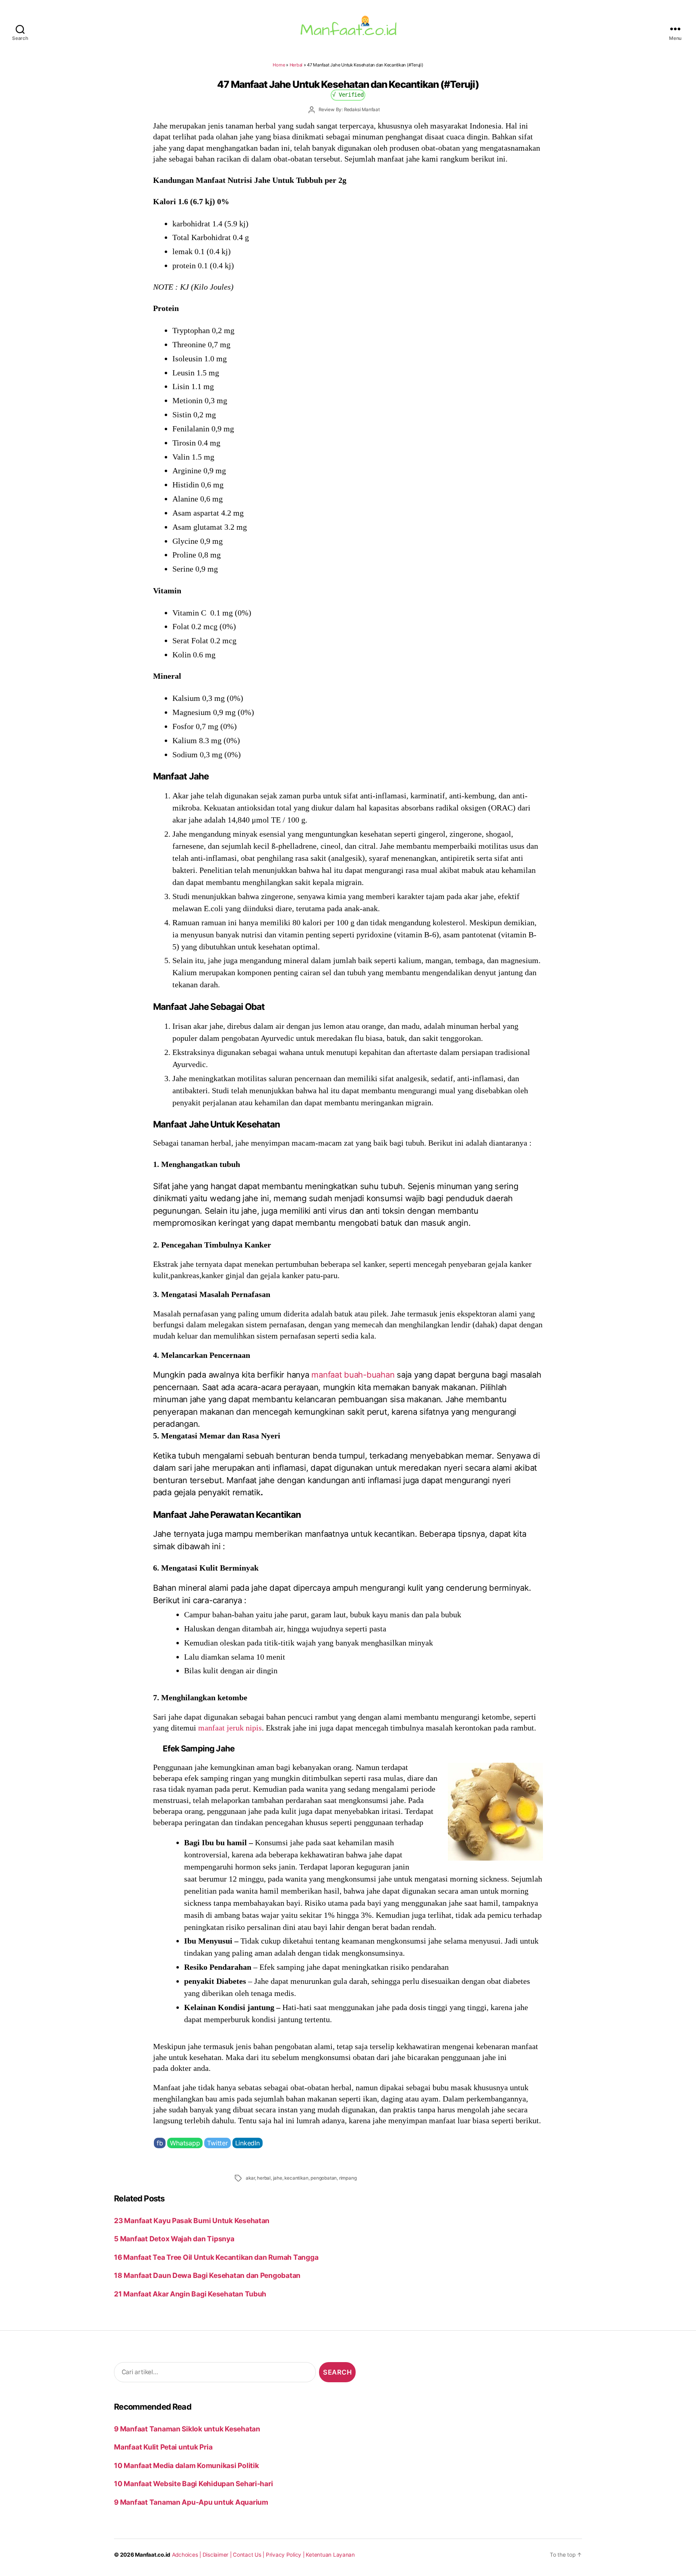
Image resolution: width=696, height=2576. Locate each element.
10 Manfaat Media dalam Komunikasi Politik (186, 2465)
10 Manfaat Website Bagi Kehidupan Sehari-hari (193, 2484)
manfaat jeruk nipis (230, 1728)
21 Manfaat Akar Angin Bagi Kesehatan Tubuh (190, 2294)
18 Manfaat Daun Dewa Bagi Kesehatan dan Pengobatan (207, 2275)
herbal (264, 2178)
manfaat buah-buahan (353, 1375)
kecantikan (296, 2178)
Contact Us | (249, 2555)
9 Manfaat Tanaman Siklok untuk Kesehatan (187, 2429)
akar (250, 2178)
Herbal (296, 65)
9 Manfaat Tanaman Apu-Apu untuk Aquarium (191, 2502)
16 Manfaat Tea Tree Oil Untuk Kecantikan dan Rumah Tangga (216, 2257)
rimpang (348, 2178)
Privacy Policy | (286, 2555)
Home (279, 65)
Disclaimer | (218, 2555)
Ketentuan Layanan (330, 2555)
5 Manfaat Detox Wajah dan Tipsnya (174, 2239)
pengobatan (324, 2178)
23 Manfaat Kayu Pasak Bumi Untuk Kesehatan (192, 2221)
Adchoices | (187, 2555)
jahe (278, 2178)
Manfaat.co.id (153, 2555)
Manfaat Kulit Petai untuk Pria (163, 2447)
